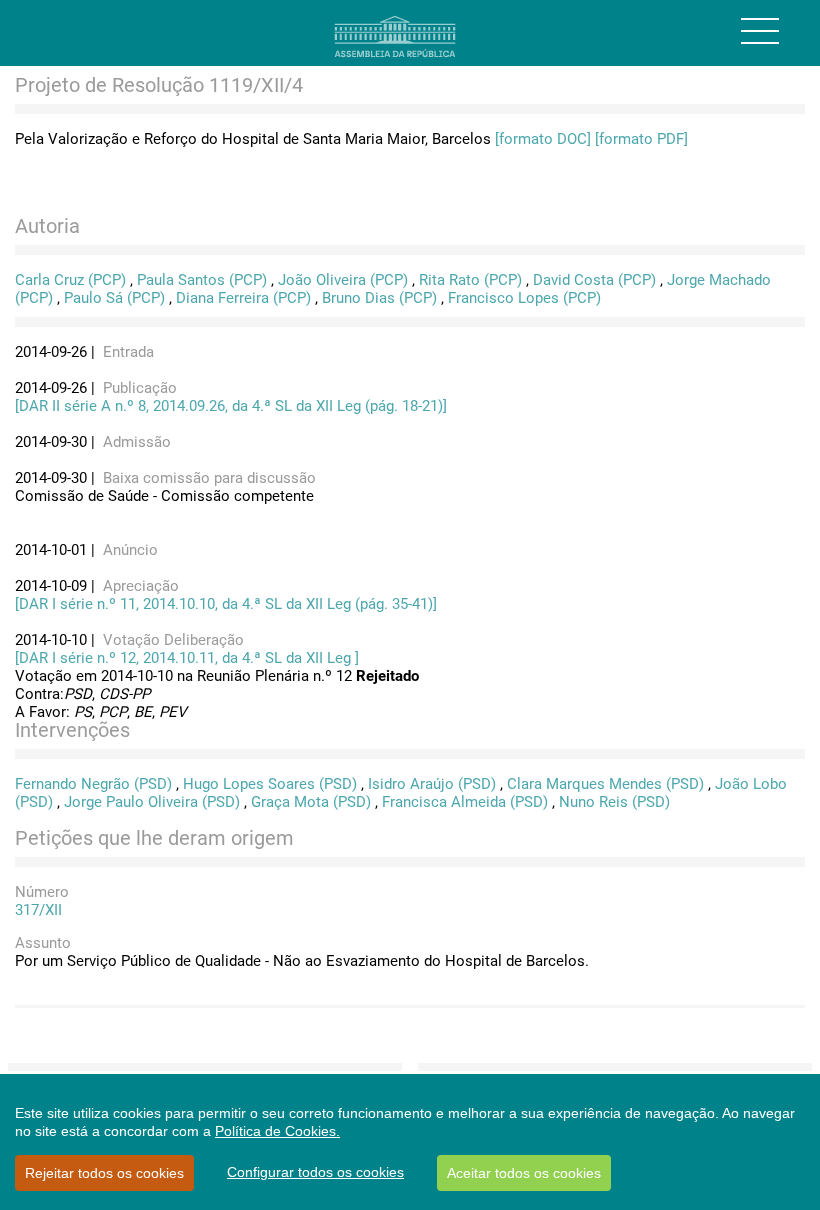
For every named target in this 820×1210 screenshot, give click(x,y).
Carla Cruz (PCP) (70, 280)
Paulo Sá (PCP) (114, 298)
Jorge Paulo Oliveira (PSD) (152, 802)
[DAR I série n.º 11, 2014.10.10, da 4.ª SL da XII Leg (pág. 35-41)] (226, 604)
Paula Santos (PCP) (202, 280)
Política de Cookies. (277, 1131)
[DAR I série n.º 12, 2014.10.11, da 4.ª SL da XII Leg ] (187, 658)
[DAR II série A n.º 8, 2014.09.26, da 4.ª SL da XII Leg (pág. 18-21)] (231, 406)
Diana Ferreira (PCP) (243, 298)
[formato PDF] (641, 139)
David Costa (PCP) (594, 280)
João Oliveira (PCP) (343, 280)
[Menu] (760, 31)
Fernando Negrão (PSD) (93, 784)
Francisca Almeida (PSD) (465, 802)
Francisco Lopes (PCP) (524, 298)
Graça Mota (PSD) (311, 802)
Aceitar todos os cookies (524, 1173)
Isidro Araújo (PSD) (432, 784)
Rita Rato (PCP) (470, 280)
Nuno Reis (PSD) (614, 802)
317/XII (38, 910)
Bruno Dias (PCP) (379, 298)
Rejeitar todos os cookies (104, 1173)
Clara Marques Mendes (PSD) (605, 784)
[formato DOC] (543, 139)
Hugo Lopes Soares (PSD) (270, 784)
